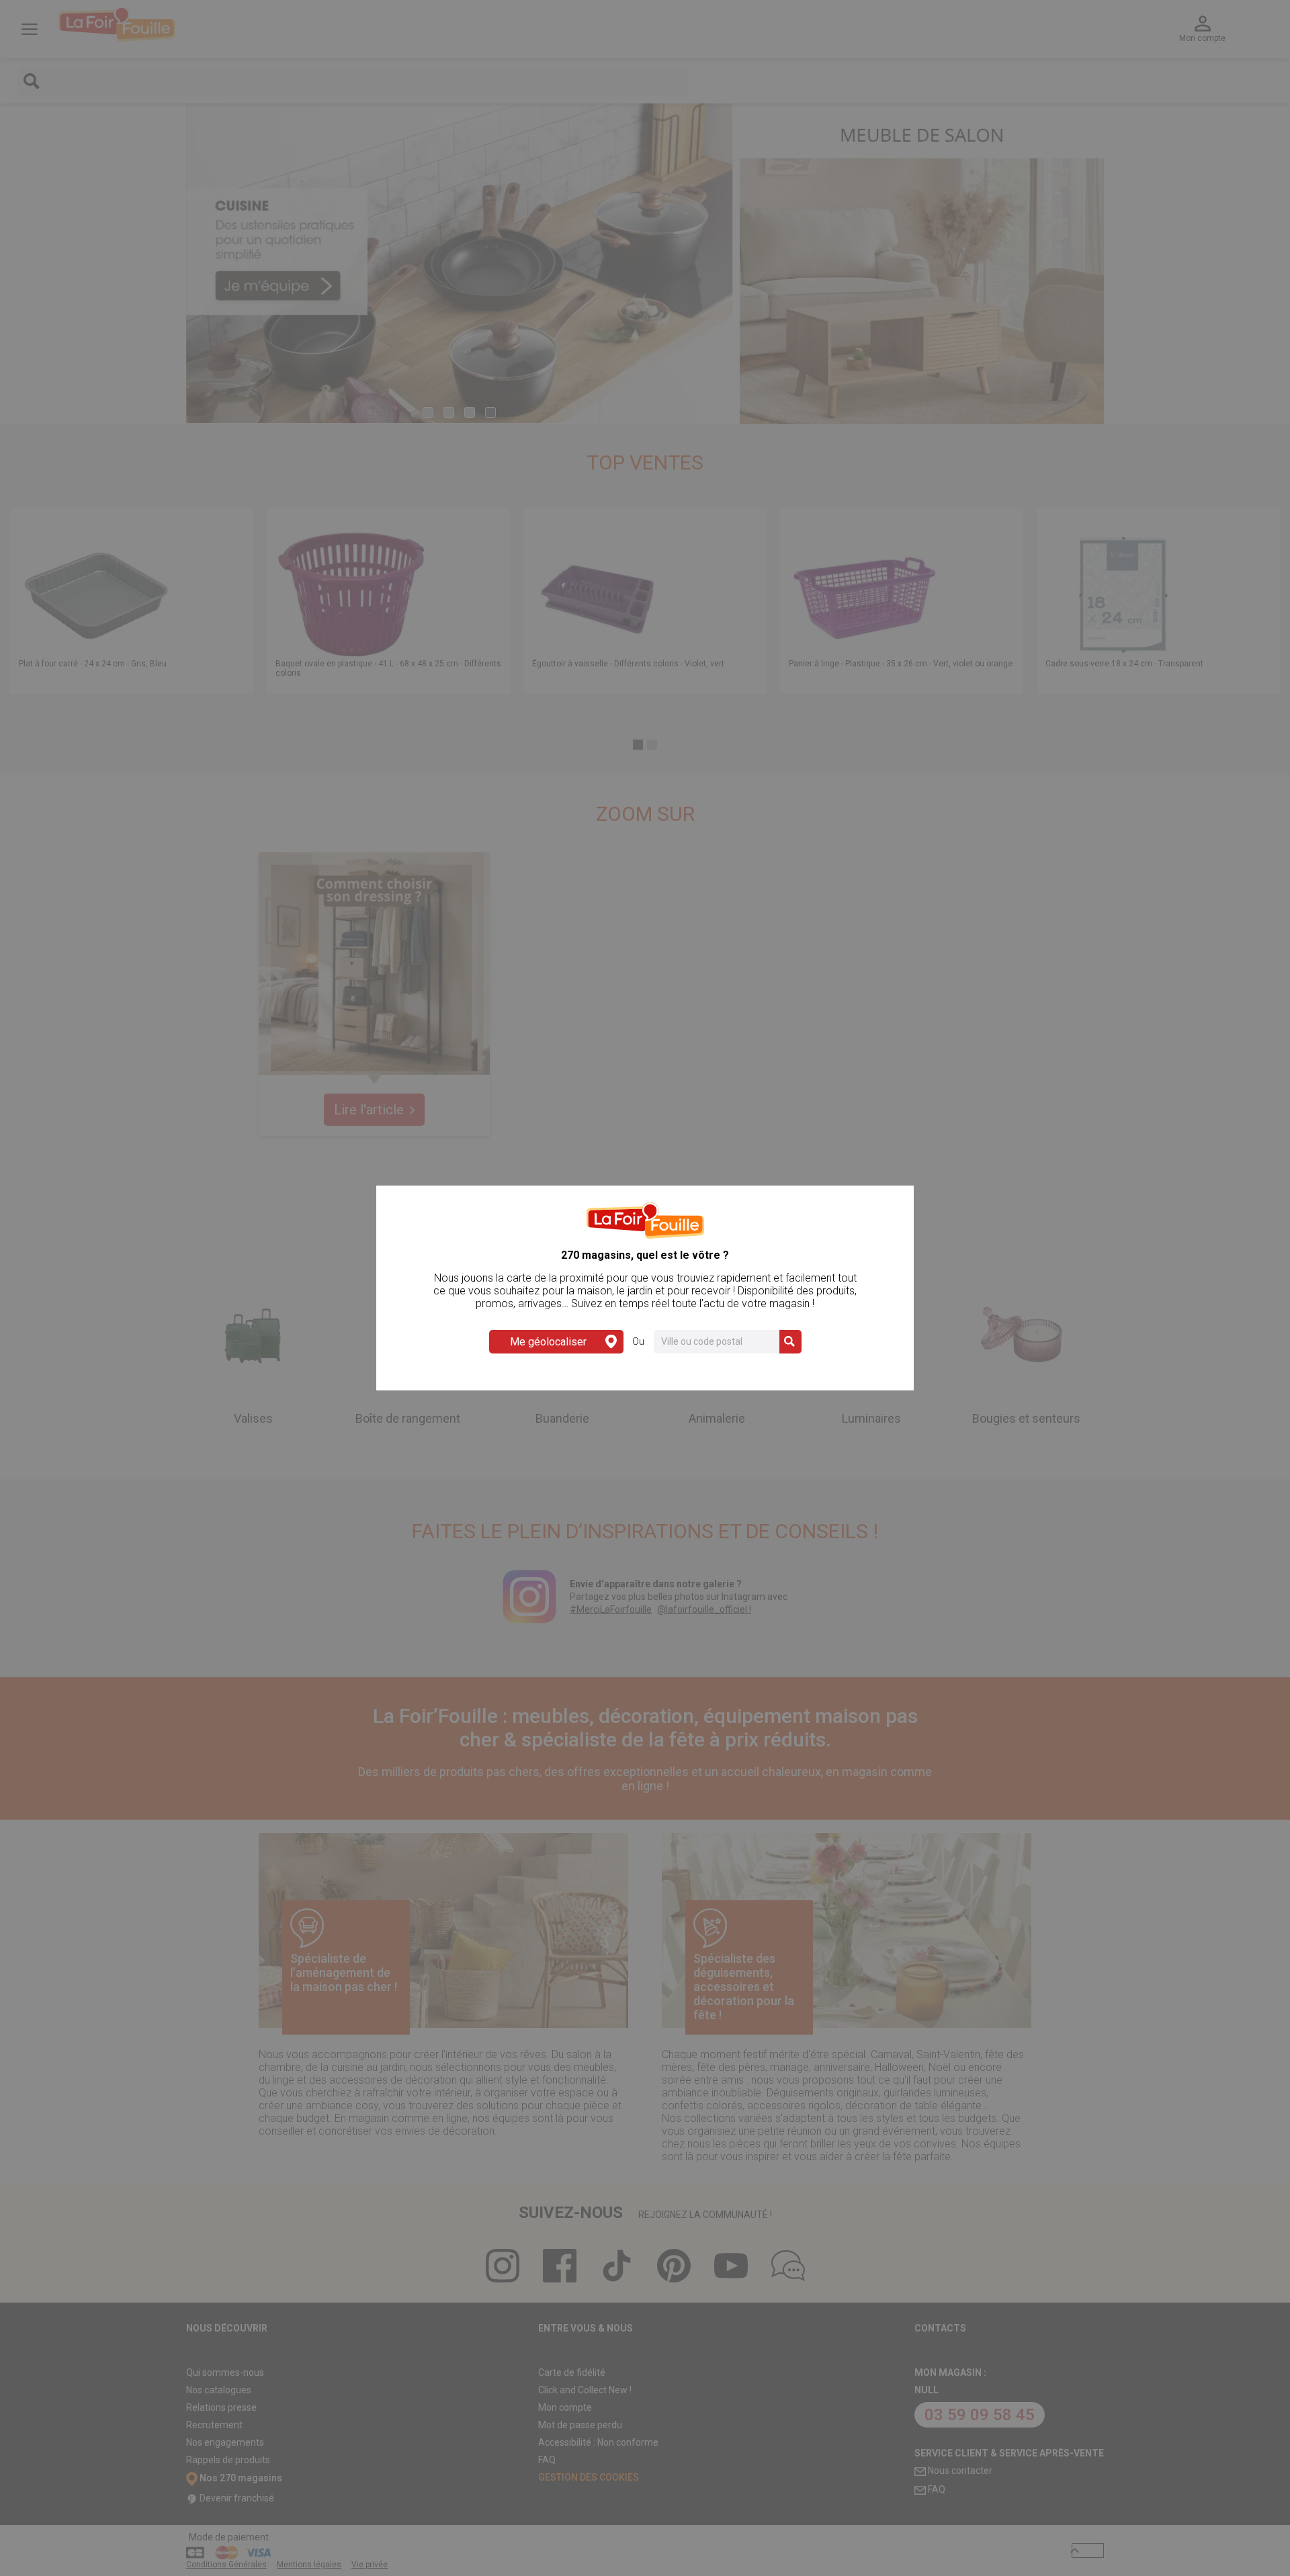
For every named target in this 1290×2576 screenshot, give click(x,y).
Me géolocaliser (548, 1342)
